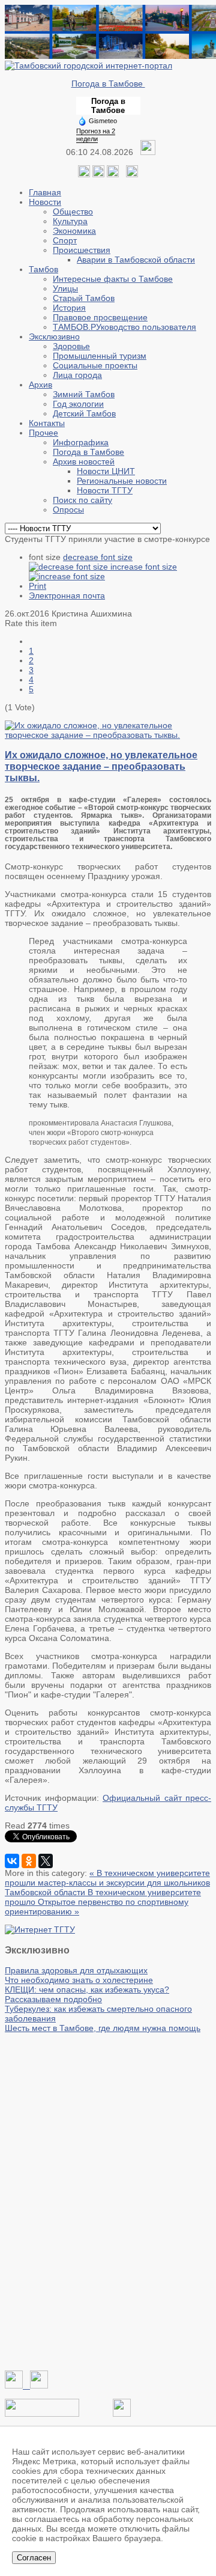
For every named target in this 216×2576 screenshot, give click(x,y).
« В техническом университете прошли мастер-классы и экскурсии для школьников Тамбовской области (107, 1883)
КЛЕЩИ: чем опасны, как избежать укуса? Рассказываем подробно (87, 1994)
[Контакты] (42, 2414)
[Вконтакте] (84, 174)
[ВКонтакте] (12, 1861)
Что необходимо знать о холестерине (79, 1980)
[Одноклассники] (98, 174)
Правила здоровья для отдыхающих (76, 1970)
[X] (46, 1861)
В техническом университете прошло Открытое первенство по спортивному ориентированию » (103, 1902)
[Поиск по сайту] (132, 174)
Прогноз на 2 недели (96, 135)
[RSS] (113, 174)
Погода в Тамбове (108, 84)
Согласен (34, 2558)
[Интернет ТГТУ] (40, 1929)
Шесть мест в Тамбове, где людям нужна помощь (103, 2028)
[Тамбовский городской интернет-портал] (88, 65)
